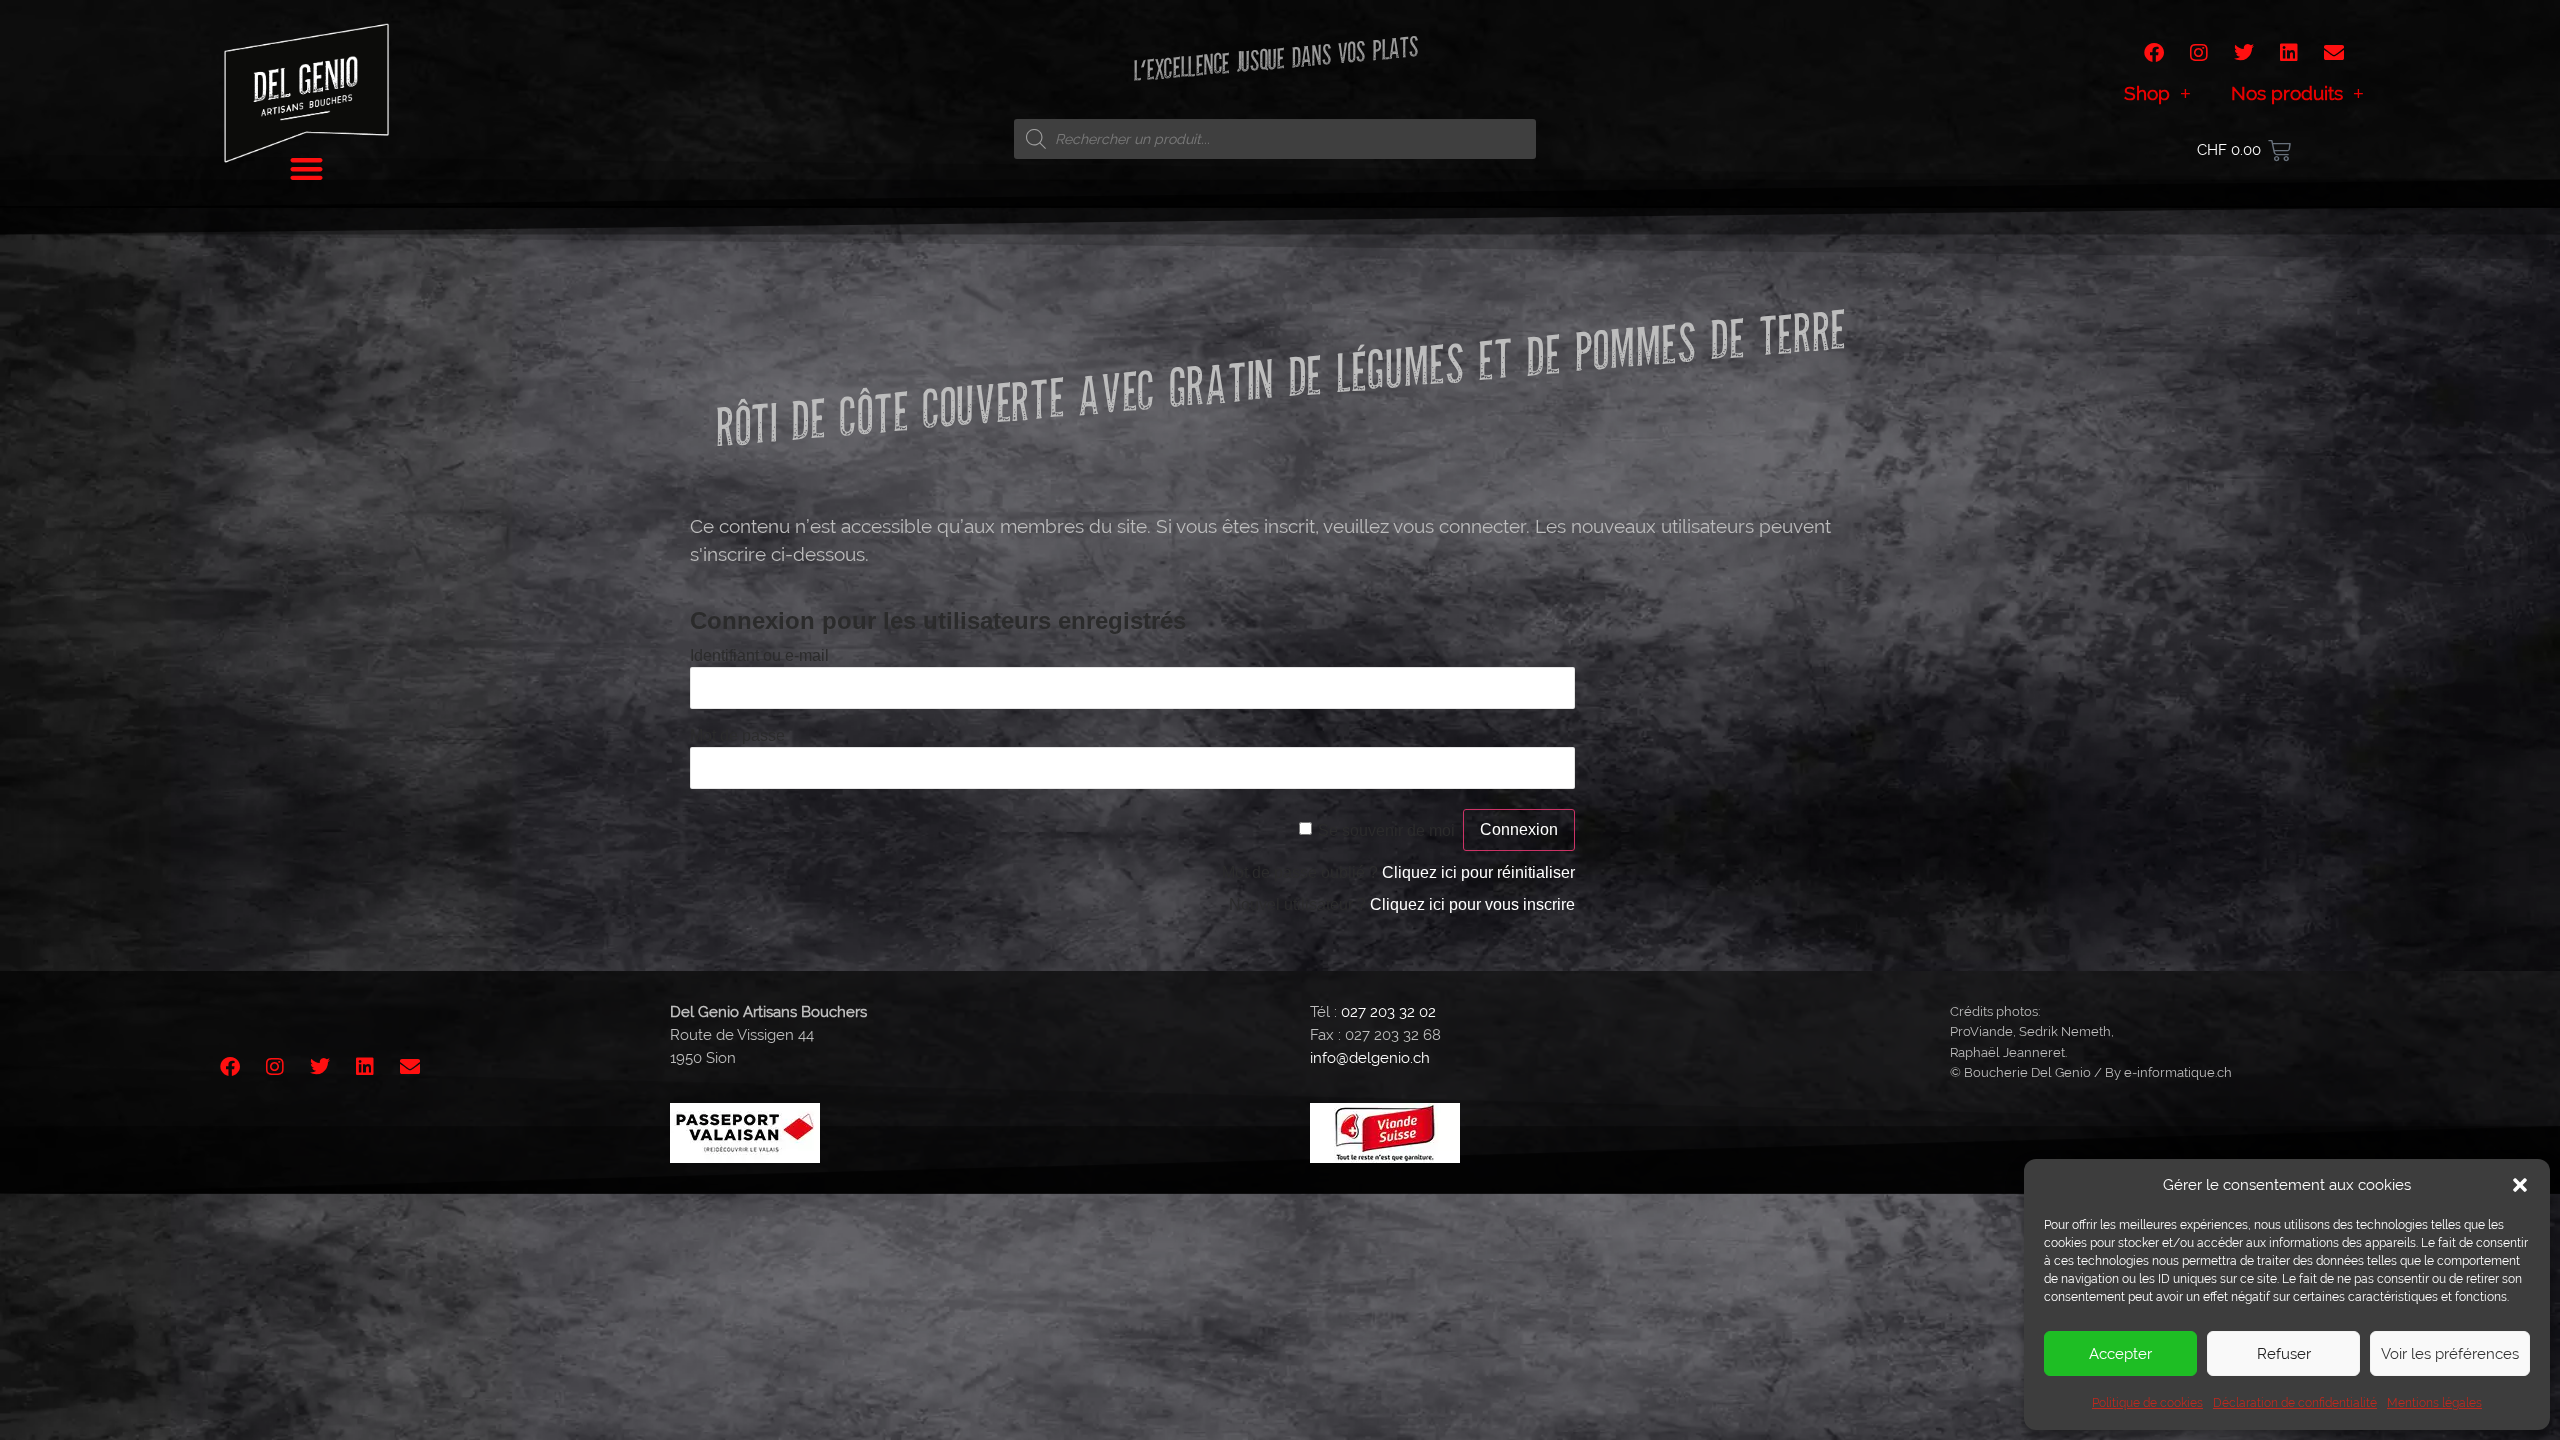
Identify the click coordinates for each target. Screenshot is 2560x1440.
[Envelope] (2334, 53)
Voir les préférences (2450, 1354)
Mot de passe (737, 735)
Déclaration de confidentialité (2295, 1403)
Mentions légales (2434, 1403)
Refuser (2284, 1354)
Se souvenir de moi (1386, 830)
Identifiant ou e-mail (759, 655)
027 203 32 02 (1388, 1012)
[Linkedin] (2289, 53)
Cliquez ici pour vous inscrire (1472, 904)
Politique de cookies (2147, 1403)
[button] (2520, 1185)
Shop (2147, 93)
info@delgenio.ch (1370, 1058)
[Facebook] (2154, 53)
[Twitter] (2244, 53)
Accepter (2120, 1354)
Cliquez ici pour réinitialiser (1478, 872)
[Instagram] (2199, 53)
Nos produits (2287, 93)
